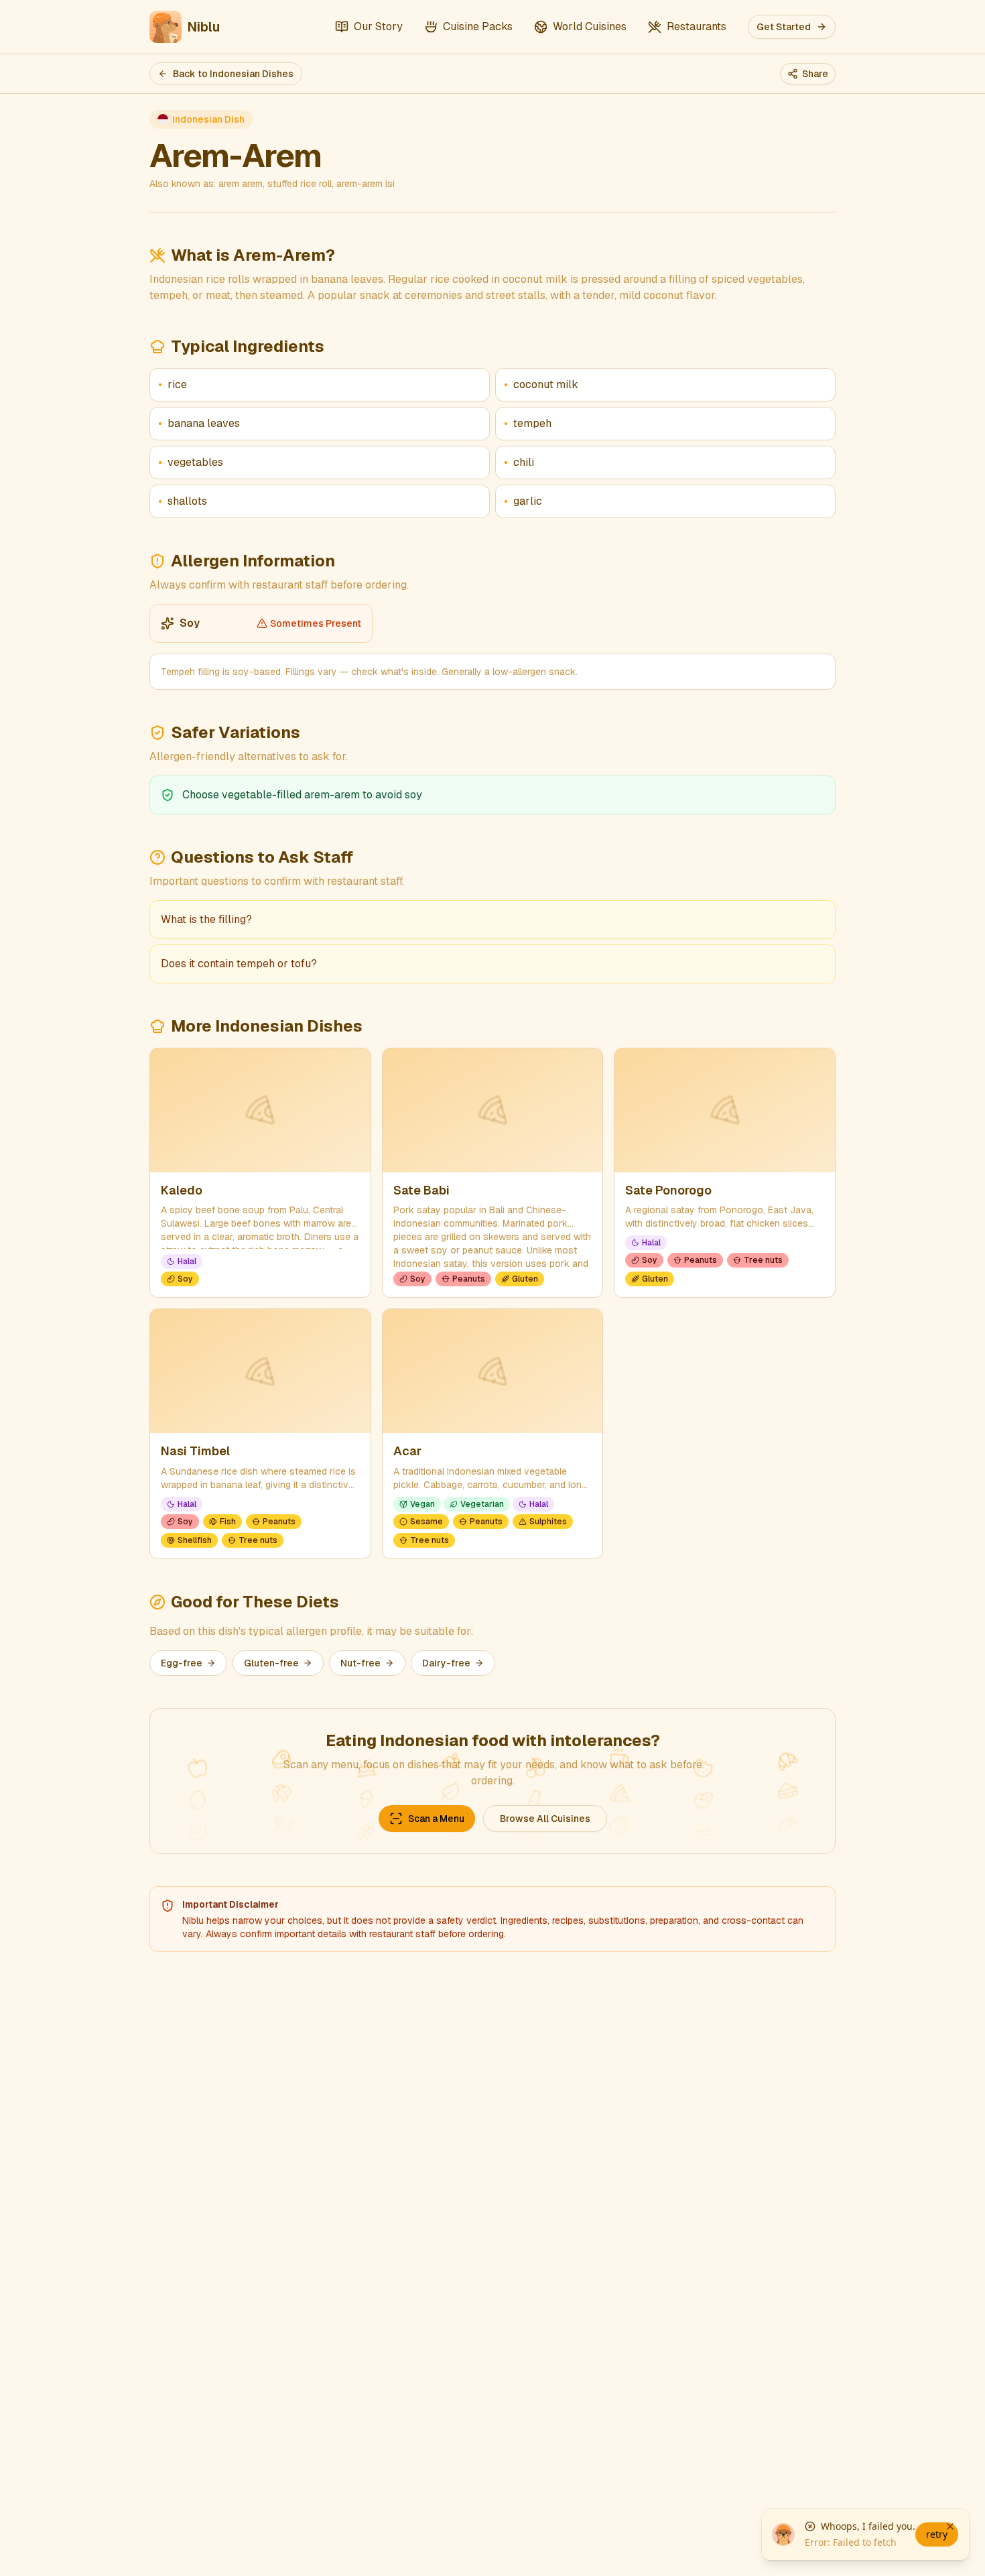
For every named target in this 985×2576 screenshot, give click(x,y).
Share (815, 74)
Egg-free (182, 1663)
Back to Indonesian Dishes (233, 74)
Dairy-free (446, 1663)
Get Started (784, 27)
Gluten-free (271, 1663)
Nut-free (360, 1663)
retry (937, 2534)
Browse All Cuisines (545, 1819)
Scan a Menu (436, 1819)
